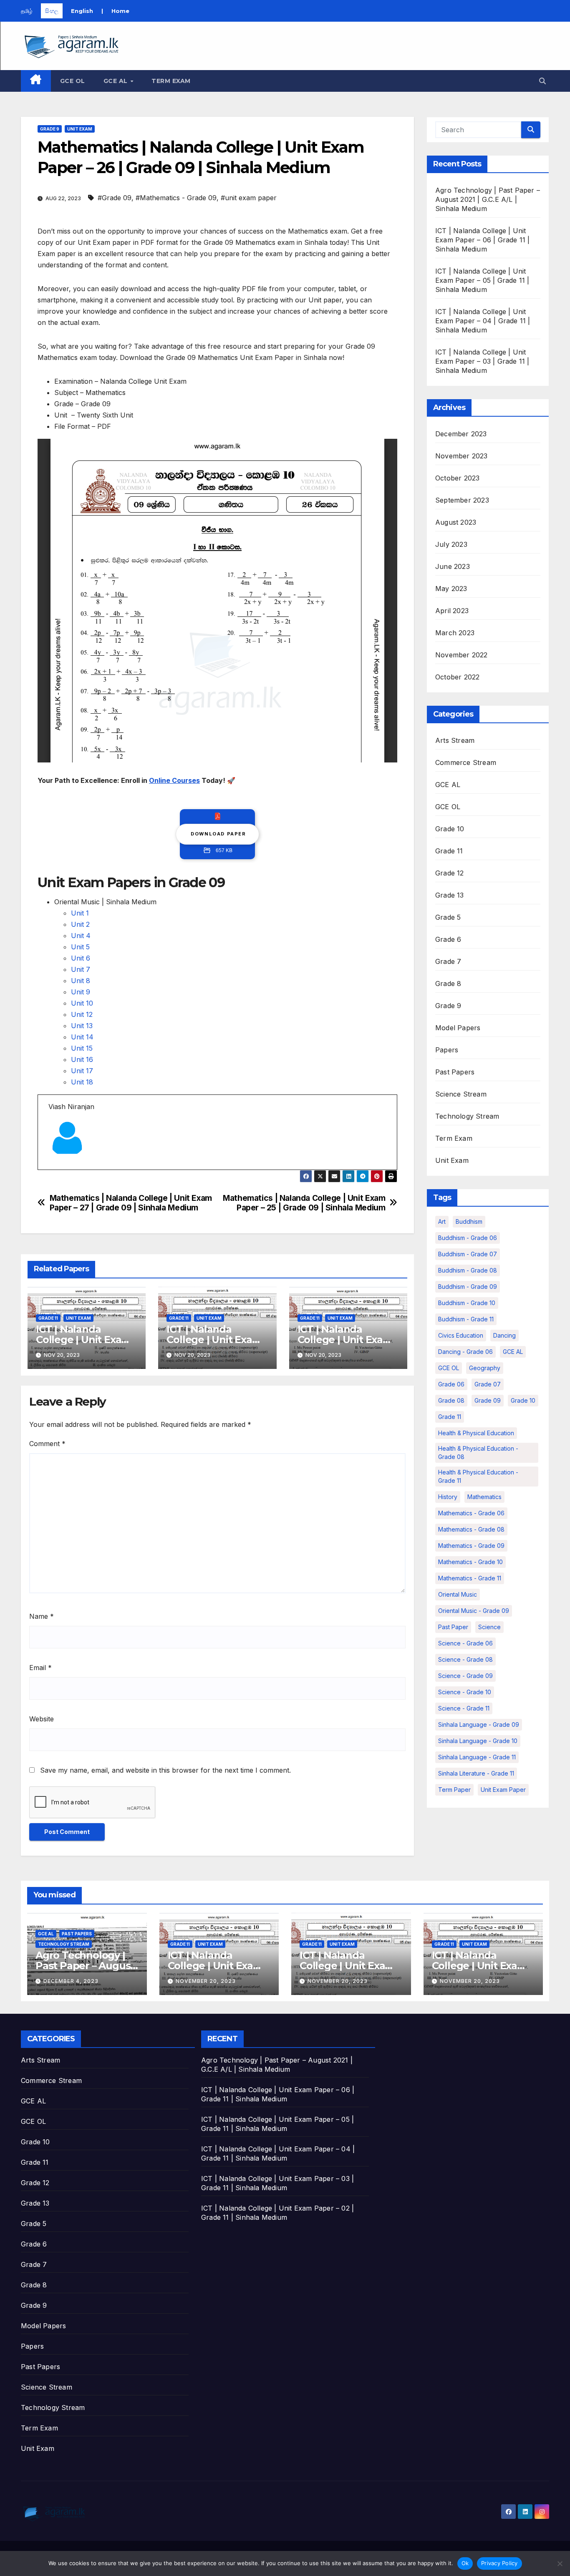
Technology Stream (467, 1116)
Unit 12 (82, 1014)
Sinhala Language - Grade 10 (478, 1741)
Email (40, 1668)
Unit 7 (81, 969)
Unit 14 (82, 1037)
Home (120, 11)
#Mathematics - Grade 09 (176, 198)
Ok (465, 2563)
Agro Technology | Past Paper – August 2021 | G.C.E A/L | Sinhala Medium (488, 199)
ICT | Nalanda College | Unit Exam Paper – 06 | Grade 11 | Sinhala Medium (483, 240)
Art (442, 1221)
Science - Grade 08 (465, 1659)
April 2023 (452, 611)
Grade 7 (448, 961)
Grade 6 (448, 939)
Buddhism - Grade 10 (467, 1303)
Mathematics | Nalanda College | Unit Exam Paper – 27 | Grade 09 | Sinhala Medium (131, 1203)
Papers (447, 1050)
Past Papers (455, 1072)
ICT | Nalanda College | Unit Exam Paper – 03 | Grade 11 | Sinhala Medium (482, 361)
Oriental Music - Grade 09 (474, 1611)
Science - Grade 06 (465, 1643)
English (82, 11)
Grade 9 (50, 129)
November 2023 (462, 456)
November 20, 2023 (206, 1981)
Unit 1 (80, 913)
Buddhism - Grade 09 (468, 1287)
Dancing (504, 1335)
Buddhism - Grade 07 (468, 1254)
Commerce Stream (466, 762)
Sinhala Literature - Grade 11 (476, 1773)
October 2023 (457, 478)
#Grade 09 (115, 198)
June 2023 (453, 566)
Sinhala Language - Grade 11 (477, 1757)
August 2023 (456, 522)
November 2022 (462, 655)
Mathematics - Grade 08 (471, 1529)
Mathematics (484, 1497)
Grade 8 (448, 984)
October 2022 (457, 677)
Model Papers (458, 1028)
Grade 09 (488, 1400)
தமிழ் (27, 11)
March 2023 (455, 633)
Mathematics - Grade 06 (471, 1513)
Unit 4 (81, 936)
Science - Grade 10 (465, 1692)
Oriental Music (458, 1594)
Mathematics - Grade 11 (470, 1578)
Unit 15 (82, 1048)
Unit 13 (82, 1026)
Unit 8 (81, 981)
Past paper (453, 1627)
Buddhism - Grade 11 (466, 1319)
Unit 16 (82, 1059)
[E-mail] (54, 1169)
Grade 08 (451, 1400)
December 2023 (461, 434)
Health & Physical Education (476, 1433)
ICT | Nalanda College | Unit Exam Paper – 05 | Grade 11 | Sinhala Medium (482, 280)
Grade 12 (450, 873)
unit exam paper (503, 1790)
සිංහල (52, 11)
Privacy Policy (499, 2563)
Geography (485, 1368)
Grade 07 (488, 1384)
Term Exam (171, 81)
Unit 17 (82, 1071)
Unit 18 (82, 1082)
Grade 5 (448, 917)
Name (42, 1616)
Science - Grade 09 (465, 1676)
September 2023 (462, 500)
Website (42, 1719)
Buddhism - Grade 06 (468, 1238)
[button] (542, 81)
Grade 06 (451, 1384)
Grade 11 (48, 1318)
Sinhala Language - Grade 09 (479, 1724)
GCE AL (117, 81)
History (448, 1497)
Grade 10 (450, 829)
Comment (47, 1444)
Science (489, 1627)
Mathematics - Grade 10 (470, 1562)
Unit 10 (82, 1003)
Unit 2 (80, 924)
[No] (560, 2563)
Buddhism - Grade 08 (468, 1270)
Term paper (454, 1790)
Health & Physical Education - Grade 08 (478, 1453)
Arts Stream (455, 740)
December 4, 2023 (71, 1981)
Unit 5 (80, 947)
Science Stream (461, 1094)
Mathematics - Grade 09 (471, 1546)
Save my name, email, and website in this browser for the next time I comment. (165, 1770)
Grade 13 (450, 895)
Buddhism (469, 1221)
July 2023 (451, 544)
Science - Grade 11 (464, 1708)
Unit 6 (81, 958)
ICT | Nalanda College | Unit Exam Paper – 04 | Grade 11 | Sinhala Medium (483, 321)
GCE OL (73, 81)
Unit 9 (81, 992)
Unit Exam (80, 129)
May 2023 (451, 589)
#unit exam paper (249, 198)
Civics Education (461, 1335)
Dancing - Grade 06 (465, 1352)
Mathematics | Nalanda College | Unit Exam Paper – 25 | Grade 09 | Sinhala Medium (304, 1203)
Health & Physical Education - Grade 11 (478, 1476)
